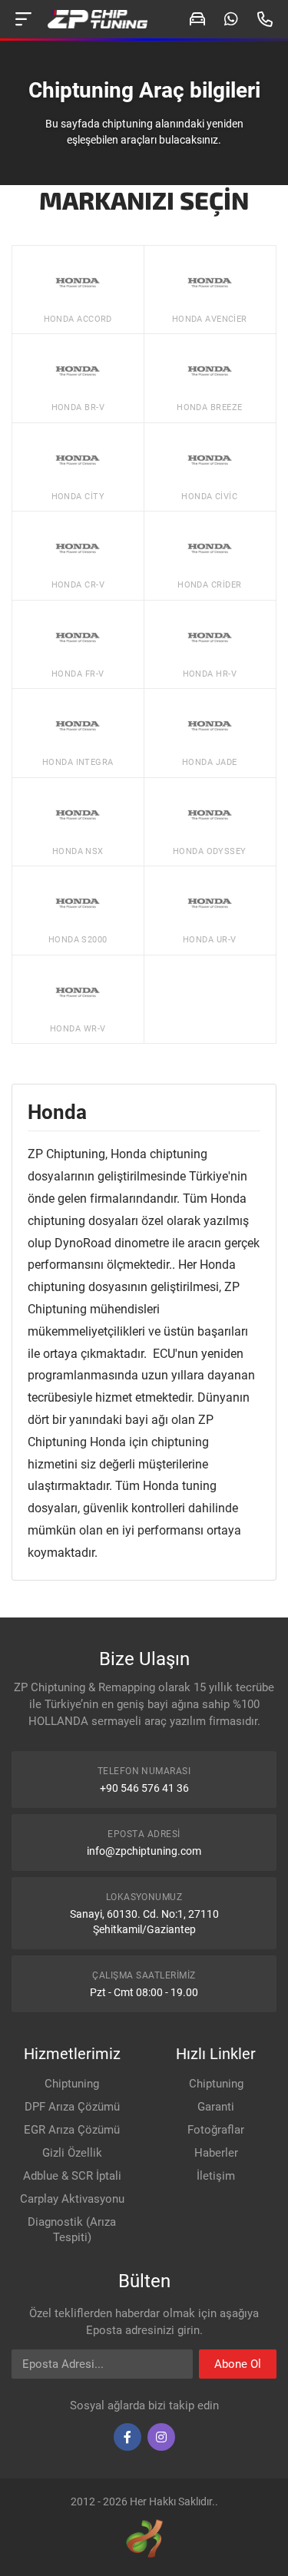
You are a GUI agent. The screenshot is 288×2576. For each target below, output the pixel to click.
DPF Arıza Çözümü (72, 2107)
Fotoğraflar (216, 2130)
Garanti (216, 2107)
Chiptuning (72, 2084)
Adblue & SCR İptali (72, 2176)
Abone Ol (238, 2364)
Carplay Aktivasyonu (72, 2199)
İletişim (216, 2176)
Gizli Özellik (72, 2153)
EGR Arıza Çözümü (72, 2130)
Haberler (216, 2153)
